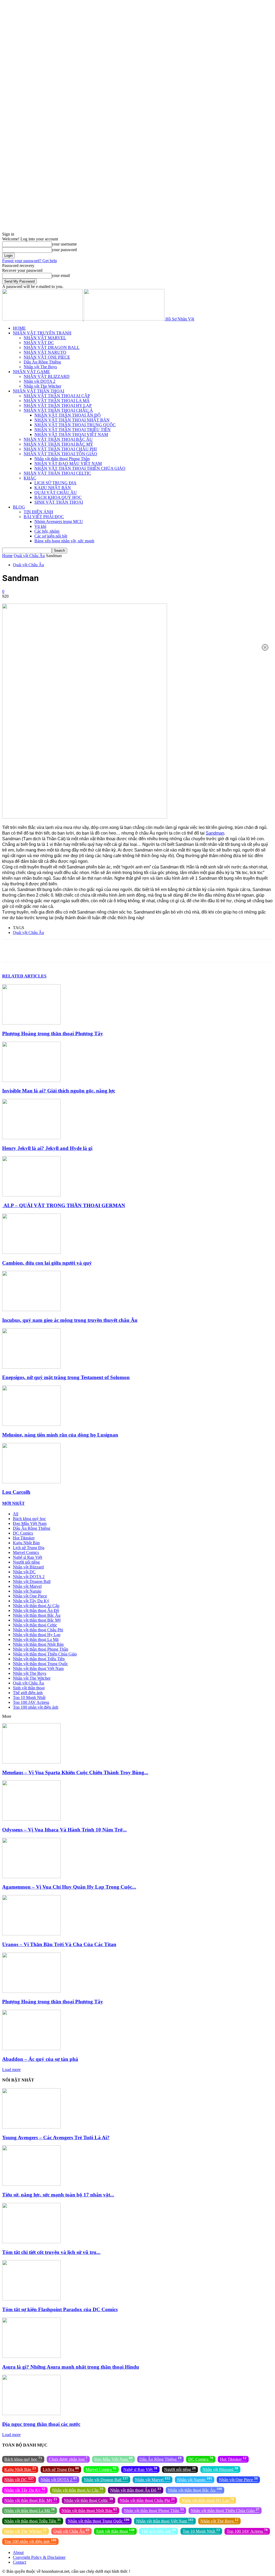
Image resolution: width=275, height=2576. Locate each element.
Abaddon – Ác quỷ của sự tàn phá (40, 2059)
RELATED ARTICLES (24, 976)
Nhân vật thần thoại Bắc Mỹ (37, 1620)
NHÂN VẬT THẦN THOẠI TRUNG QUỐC (75, 425)
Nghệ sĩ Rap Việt (28, 1557)
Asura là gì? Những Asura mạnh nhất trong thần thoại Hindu (71, 2367)
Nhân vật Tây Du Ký (31, 1601)
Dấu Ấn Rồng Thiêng (42, 362)
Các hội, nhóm (47, 531)
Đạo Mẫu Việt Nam (30, 1523)
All (16, 1514)
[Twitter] (50, 951)
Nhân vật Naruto (27, 1591)
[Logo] (43, 319)
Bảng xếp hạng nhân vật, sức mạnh (64, 541)
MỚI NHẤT (13, 1503)
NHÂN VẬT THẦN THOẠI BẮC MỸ (58, 444)
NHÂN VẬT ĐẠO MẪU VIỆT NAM (68, 463)
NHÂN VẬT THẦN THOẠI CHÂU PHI (60, 449)
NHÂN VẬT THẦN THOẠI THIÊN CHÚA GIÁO (80, 468)
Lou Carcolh (16, 1492)
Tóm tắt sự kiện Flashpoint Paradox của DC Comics (60, 2309)
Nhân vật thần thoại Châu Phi (38, 1630)
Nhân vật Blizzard (28, 1567)
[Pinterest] (69, 951)
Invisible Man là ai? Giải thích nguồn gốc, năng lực (59, 1091)
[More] (203, 951)
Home (7, 556)
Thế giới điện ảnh (28, 1693)
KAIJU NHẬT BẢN (53, 488)
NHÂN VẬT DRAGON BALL (52, 347)
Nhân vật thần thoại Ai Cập (36, 1606)
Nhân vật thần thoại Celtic (35, 1625)
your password (64, 250)
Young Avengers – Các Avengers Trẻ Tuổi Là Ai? (56, 2137)
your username (64, 244)
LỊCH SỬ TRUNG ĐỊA (55, 483)
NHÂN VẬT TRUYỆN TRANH (42, 333)
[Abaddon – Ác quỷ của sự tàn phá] (31, 2049)
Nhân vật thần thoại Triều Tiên (39, 1659)
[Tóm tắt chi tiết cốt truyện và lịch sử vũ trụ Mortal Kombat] (31, 2242)
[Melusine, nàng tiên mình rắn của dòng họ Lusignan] (31, 1424)
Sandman (215, 833)
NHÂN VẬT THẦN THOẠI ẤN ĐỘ (68, 415)
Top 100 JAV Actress (31, 1702)
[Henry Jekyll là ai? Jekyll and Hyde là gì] (31, 1138)
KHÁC (30, 478)
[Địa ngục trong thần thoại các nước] (31, 2414)
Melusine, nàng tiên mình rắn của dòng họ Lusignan (60, 1435)
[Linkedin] (108, 951)
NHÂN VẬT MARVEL (45, 338)
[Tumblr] (146, 951)
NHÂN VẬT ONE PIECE (47, 357)
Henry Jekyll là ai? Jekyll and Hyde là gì (47, 1148)
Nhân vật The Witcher (42, 386)
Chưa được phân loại (68, 2459)
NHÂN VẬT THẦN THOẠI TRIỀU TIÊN (73, 430)
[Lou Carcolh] (31, 1482)
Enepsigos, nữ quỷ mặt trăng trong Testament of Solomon (66, 1377)
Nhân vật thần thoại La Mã (36, 1639)
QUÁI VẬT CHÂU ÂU (56, 493)
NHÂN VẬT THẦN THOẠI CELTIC (57, 473)
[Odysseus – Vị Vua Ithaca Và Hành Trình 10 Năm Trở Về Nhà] (31, 1819)
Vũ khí (40, 526)
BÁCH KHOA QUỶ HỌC (58, 497)
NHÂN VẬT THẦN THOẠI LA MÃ (57, 401)
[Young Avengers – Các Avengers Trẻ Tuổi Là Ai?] (31, 2127)
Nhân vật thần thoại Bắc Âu (37, 1615)
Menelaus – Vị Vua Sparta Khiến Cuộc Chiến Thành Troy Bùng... (75, 1772)
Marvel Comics (26, 1552)
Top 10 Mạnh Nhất (29, 1698)
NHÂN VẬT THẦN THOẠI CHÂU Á (58, 410)
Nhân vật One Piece (30, 1596)
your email (61, 275)
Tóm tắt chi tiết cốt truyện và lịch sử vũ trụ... (51, 2252)
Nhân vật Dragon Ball (32, 1581)
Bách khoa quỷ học (29, 1519)
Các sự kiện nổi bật (51, 536)
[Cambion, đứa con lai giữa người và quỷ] (31, 1252)
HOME (19, 328)
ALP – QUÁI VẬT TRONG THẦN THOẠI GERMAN (64, 1205)
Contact (19, 2562)
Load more (11, 2070)
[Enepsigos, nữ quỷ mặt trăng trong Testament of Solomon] (31, 1367)
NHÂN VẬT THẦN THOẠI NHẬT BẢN (72, 420)
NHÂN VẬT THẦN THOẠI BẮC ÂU (58, 439)
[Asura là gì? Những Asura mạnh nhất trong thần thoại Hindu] (31, 2356)
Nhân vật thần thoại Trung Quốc (40, 1664)
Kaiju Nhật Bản (26, 1543)
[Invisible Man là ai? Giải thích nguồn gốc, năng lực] (31, 1080)
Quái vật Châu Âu (29, 556)
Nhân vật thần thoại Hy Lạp (37, 1635)
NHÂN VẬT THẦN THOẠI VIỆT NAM (71, 434)
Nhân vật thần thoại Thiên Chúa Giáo (45, 1654)
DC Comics (23, 1533)
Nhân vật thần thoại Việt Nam (38, 1668)
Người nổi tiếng (26, 1562)
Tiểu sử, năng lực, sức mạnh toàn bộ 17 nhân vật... (58, 2195)
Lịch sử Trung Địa (29, 1548)
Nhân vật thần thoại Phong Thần (62, 459)
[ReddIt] (127, 951)
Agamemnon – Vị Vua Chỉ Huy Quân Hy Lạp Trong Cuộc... (69, 1887)
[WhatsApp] (88, 951)
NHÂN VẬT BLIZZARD (47, 376)
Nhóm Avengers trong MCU (59, 522)
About (18, 2552)
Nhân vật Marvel (27, 1586)
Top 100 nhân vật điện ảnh (36, 1707)
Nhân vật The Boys (40, 367)
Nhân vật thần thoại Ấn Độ (36, 1610)
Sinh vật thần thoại (29, 1688)
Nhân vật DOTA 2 (39, 381)
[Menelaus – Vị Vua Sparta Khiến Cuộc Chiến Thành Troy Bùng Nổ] (31, 1762)
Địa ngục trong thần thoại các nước (41, 2424)
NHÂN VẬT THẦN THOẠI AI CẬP (57, 396)
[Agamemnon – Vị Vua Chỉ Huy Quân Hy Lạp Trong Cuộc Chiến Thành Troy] (31, 1877)
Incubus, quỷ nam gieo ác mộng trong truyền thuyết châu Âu (70, 1320)
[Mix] (165, 951)
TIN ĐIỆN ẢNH (38, 512)
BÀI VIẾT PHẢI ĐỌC (44, 517)
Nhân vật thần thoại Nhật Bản (38, 1644)
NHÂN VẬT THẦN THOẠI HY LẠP (58, 405)
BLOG (19, 507)
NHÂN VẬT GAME (31, 372)
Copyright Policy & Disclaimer (39, 2557)
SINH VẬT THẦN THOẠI (59, 502)
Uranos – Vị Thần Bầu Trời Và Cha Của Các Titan (59, 1944)
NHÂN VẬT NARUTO (45, 352)
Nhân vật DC (24, 1572)
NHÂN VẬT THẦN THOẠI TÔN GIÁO (60, 454)
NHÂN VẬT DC (39, 343)
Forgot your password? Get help (30, 261)
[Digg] (184, 951)
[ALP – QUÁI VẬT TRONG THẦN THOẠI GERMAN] (31, 1195)
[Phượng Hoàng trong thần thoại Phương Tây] (31, 1023)
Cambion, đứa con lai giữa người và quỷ (47, 1263)
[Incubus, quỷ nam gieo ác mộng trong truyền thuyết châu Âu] (31, 1310)
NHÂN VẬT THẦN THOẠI (39, 391)
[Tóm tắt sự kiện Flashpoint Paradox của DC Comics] (31, 2299)
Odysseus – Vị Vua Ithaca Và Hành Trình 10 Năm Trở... (64, 1830)
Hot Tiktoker (24, 1538)
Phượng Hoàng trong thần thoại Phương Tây (53, 1033)
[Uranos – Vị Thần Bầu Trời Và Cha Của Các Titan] (31, 1934)
